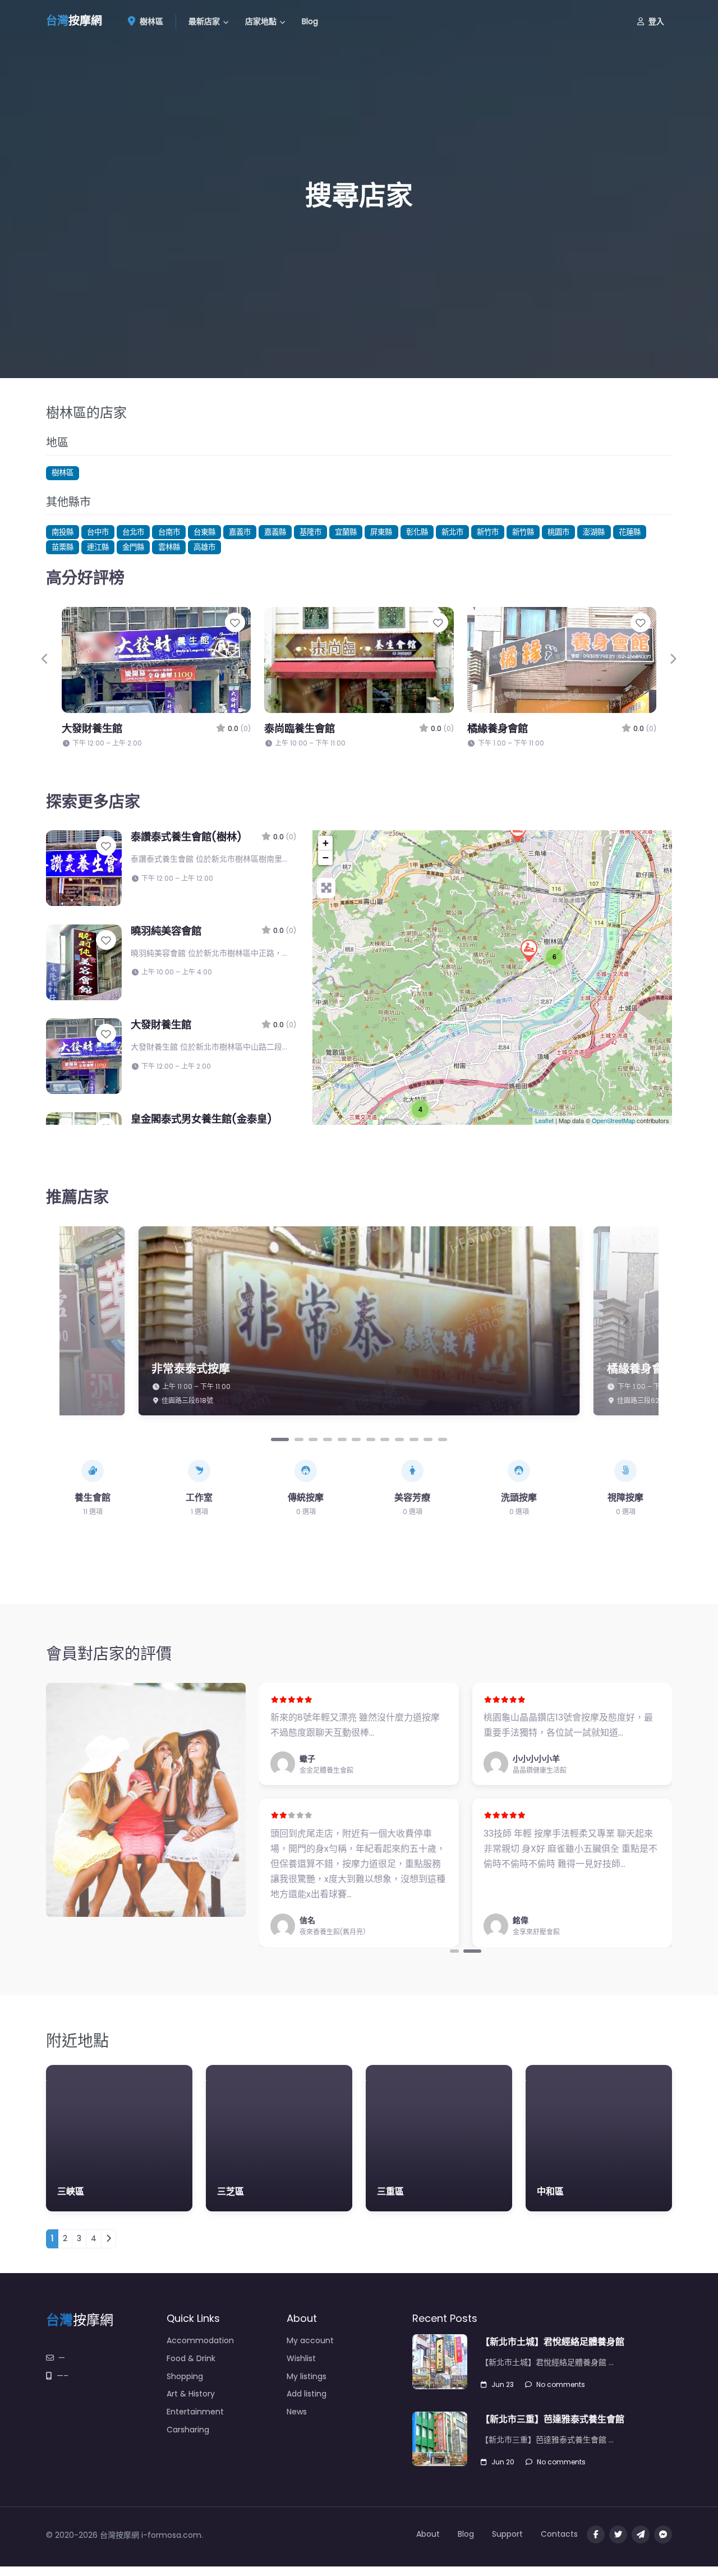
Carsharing (188, 2430)
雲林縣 (169, 547)
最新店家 (204, 21)
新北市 (452, 532)
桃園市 (558, 532)
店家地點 (261, 21)
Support (507, 2534)
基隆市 (310, 532)
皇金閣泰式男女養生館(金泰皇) (201, 1119)
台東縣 (204, 532)
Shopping (185, 2376)
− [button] (326, 857)
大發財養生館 (92, 728)
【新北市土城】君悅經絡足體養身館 (553, 2342)
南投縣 (63, 532)
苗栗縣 (63, 547)
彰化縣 (417, 532)
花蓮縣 (630, 532)
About (428, 2534)
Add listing (307, 2394)
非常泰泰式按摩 (191, 1369)
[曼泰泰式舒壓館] (528, 950)
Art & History (191, 2394)
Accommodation (200, 2340)
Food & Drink (191, 2358)
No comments (561, 2384)
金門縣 (133, 547)
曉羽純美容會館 (166, 931)
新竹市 (488, 532)
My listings (307, 2376)
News (297, 2412)
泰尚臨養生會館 (300, 728)
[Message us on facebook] (663, 2534)
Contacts (559, 2534)
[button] (45, 659)
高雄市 (204, 547)
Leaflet (544, 1120)
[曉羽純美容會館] (517, 831)
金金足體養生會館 (326, 1770)
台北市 (133, 532)
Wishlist (301, 2358)
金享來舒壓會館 (536, 1932)
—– (63, 2376)
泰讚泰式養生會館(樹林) (186, 837)
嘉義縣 (275, 532)
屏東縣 (381, 532)
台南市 (169, 532)
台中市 (98, 532)
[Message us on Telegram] (641, 2534)
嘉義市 (240, 532)
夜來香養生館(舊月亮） (335, 1932)
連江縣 (98, 547)
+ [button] (326, 843)
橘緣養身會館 (498, 728)
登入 (656, 21)
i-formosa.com (171, 2535)
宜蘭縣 (346, 532)
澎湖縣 (594, 532)
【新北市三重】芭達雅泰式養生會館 (553, 2419)
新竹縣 (523, 532)
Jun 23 (503, 2384)
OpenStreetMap (613, 1120)
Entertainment (195, 2412)
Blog (310, 21)
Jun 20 (503, 2462)
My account (310, 2340)
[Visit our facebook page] (596, 2534)
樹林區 (150, 21)
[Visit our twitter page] (618, 2534)
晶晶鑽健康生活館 (540, 1770)
